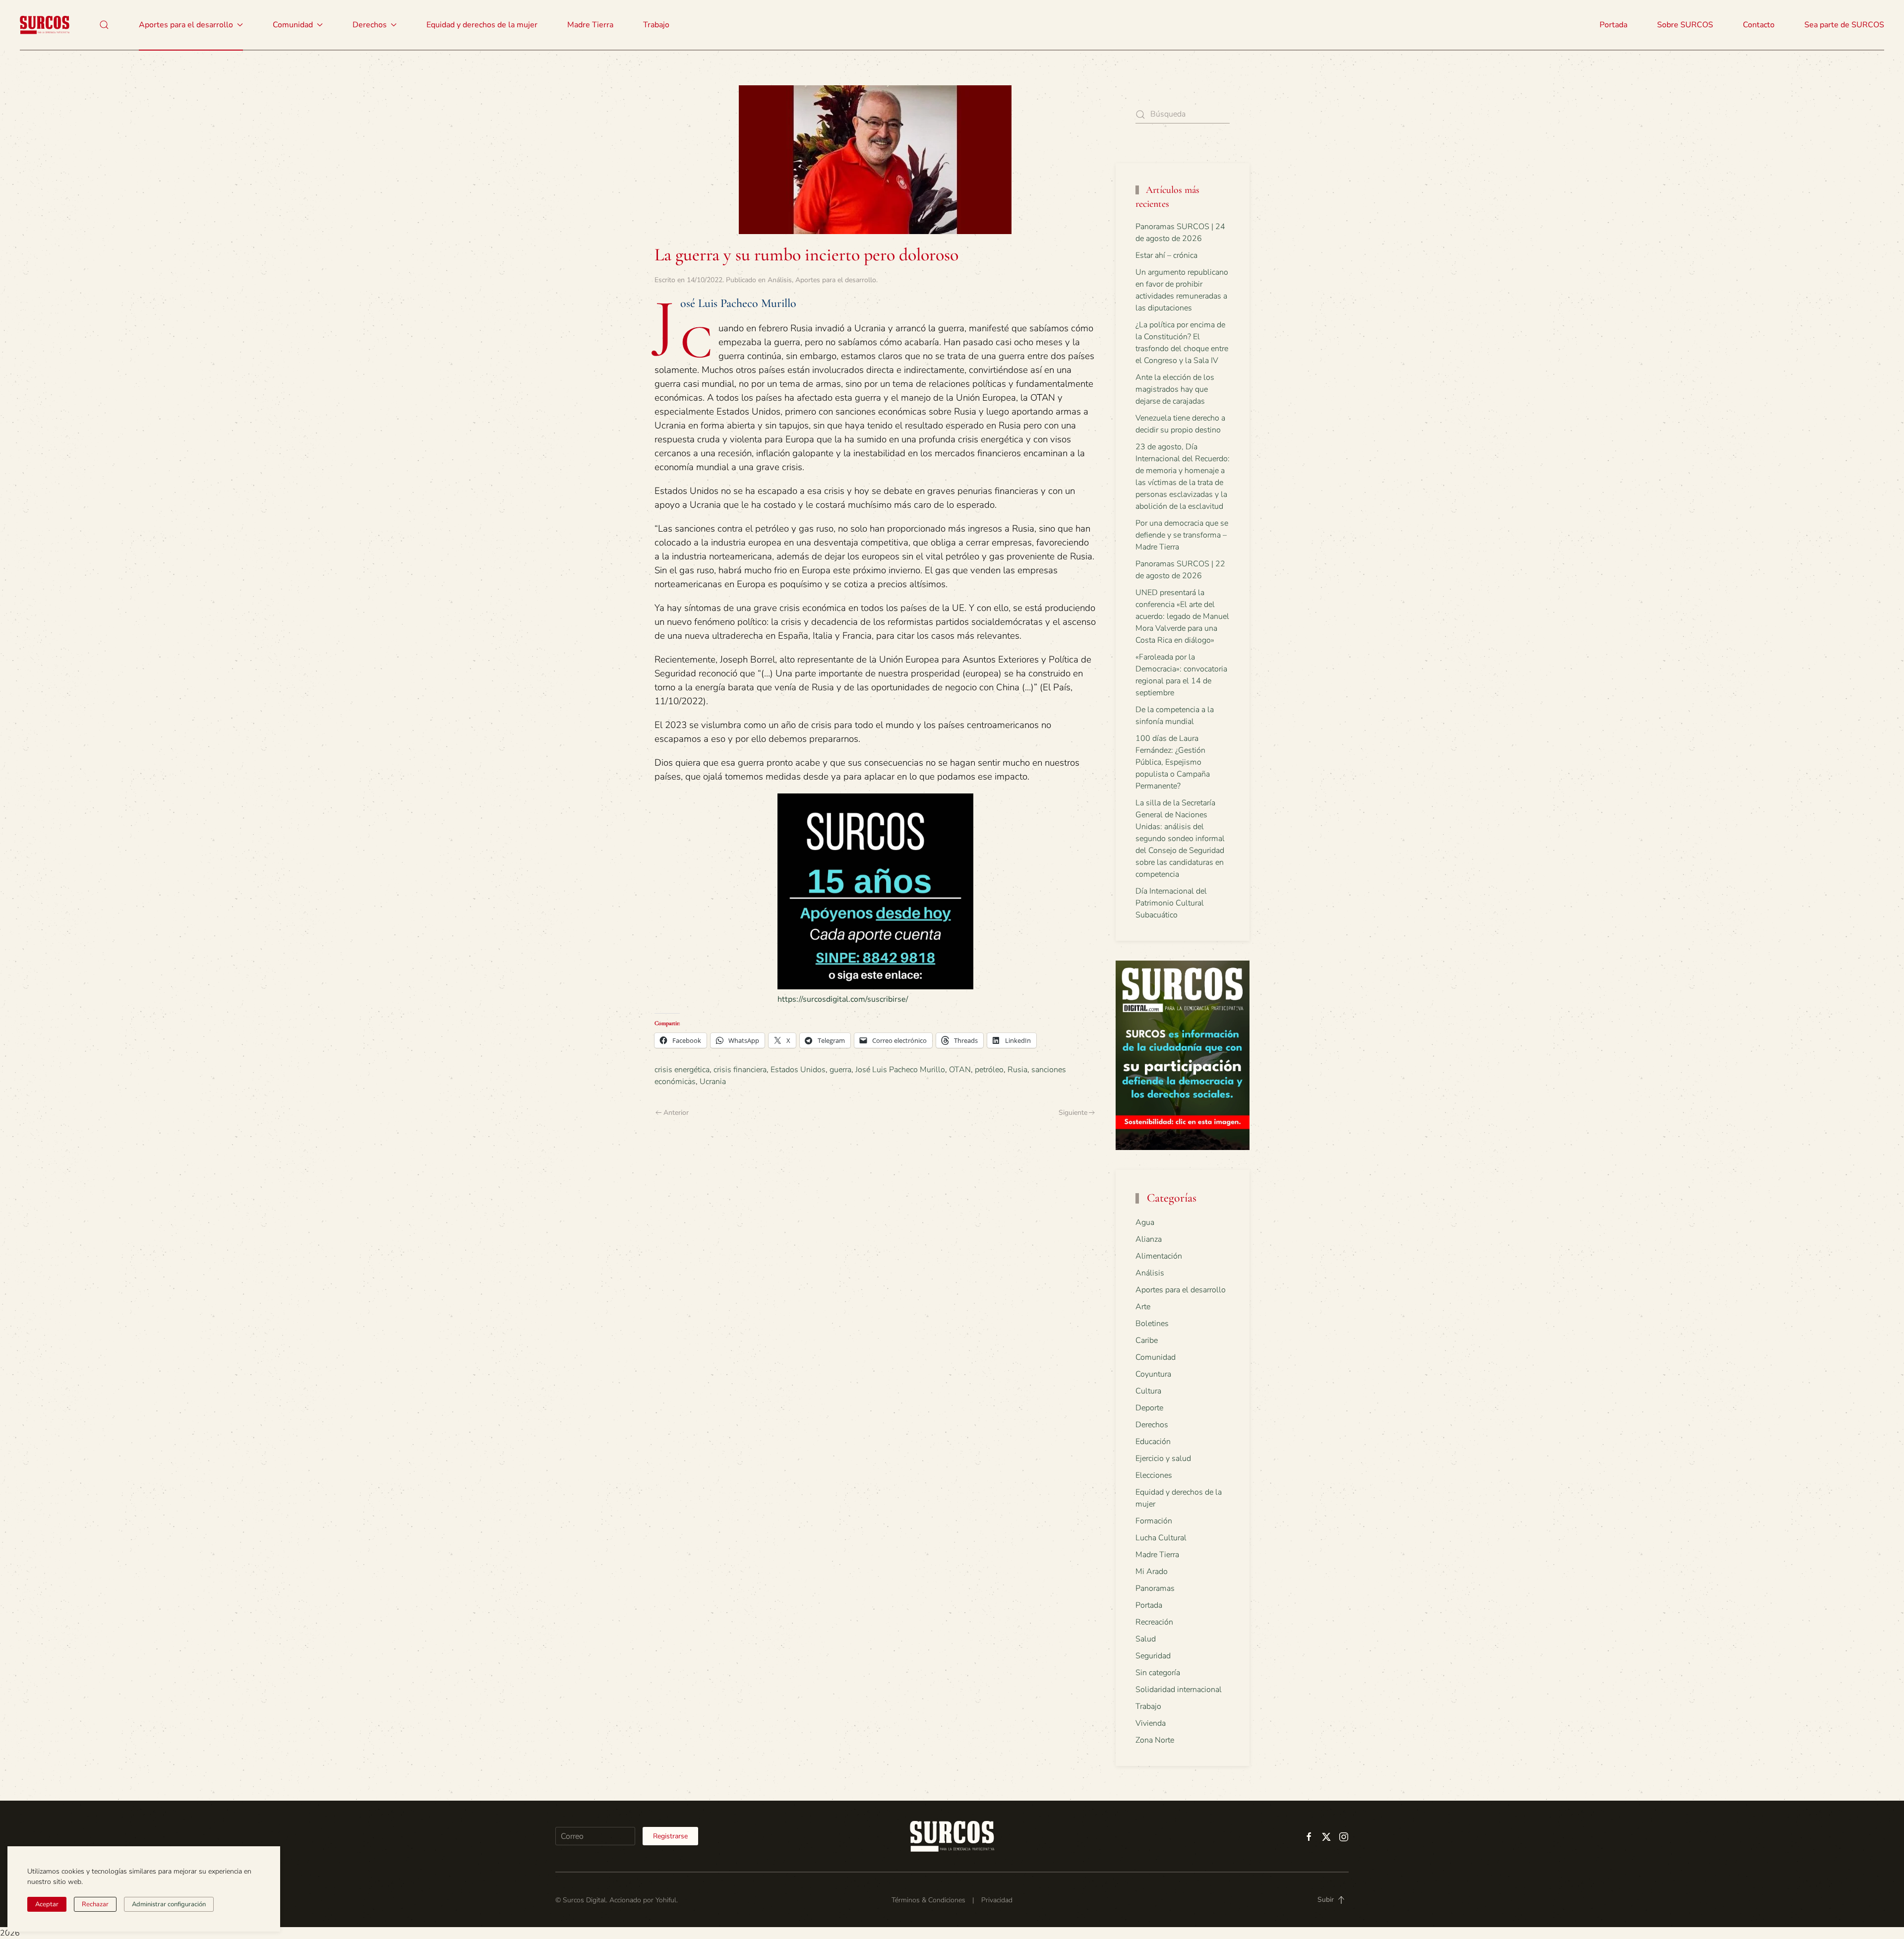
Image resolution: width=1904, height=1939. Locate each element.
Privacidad (997, 1900)
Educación (1153, 1442)
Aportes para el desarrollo (836, 280)
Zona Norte (1155, 1740)
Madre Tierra (590, 25)
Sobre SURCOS (1685, 25)
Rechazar (95, 1904)
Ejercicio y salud (1163, 1458)
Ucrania (713, 1082)
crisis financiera (740, 1070)
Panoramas (1155, 1588)
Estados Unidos (798, 1070)
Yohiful (666, 1900)
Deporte (1149, 1408)
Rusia (1017, 1070)
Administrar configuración (169, 1904)
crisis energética (682, 1070)
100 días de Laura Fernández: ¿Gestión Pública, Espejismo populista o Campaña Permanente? (1173, 762)
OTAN (960, 1070)
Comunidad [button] (293, 25)
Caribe (1147, 1340)
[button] (104, 25)
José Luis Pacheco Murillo (900, 1070)
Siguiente (1073, 1113)
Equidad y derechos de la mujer (482, 25)
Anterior (676, 1113)
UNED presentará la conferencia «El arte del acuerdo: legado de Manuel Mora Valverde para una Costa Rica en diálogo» (1182, 616)
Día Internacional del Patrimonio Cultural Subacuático (1171, 903)
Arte (1143, 1307)
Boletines (1152, 1324)
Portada (1613, 25)
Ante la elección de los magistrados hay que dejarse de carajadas (1175, 389)
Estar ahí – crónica (1166, 255)
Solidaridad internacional (1179, 1690)
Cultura (1148, 1391)
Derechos (1152, 1425)
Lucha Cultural (1161, 1538)
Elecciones (1154, 1475)
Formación (1154, 1521)
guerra (840, 1070)
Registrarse (670, 1836)
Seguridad (1153, 1656)
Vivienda (1151, 1723)
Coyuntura (1153, 1374)
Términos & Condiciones (928, 1900)
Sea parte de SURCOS (1844, 25)
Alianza (1149, 1239)
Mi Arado (1152, 1572)
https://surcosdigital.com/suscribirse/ (843, 999)
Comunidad (1156, 1357)
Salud (1146, 1639)
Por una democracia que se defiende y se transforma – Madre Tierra (1182, 535)
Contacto (1759, 25)
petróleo (989, 1070)
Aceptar (47, 1904)
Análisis (780, 280)
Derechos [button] (370, 25)
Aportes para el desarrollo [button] (186, 25)
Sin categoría (1158, 1673)
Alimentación (1159, 1256)
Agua (1145, 1222)
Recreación (1154, 1622)
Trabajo (656, 25)
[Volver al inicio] (45, 25)
